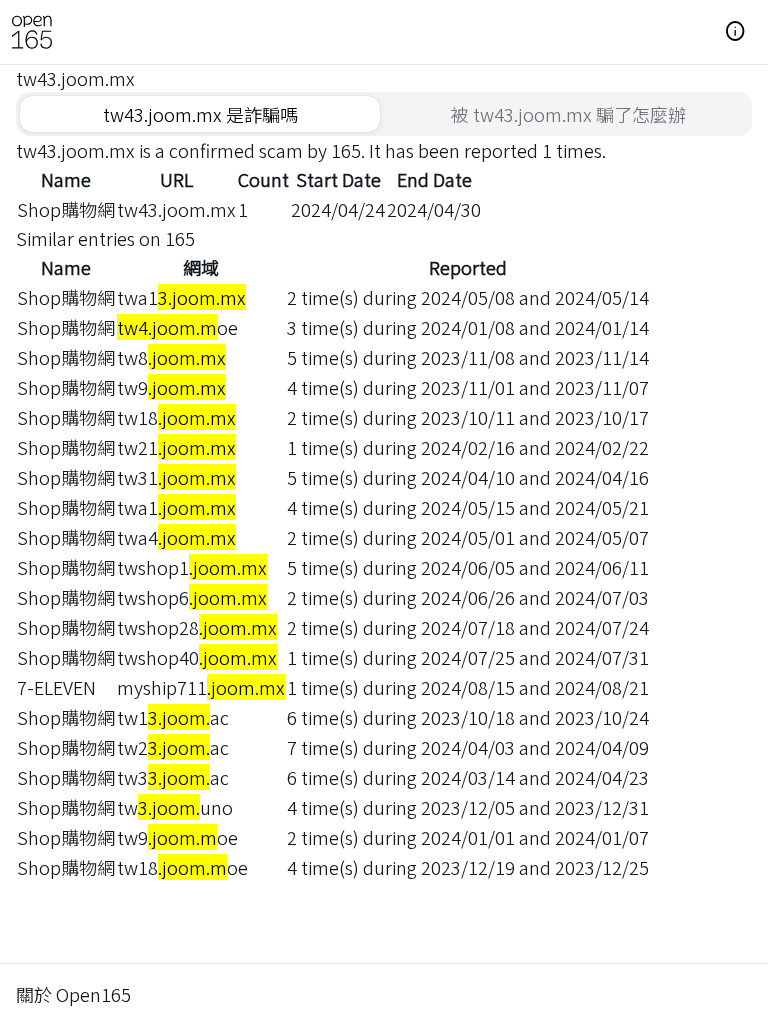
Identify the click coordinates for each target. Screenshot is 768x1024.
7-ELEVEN (56, 687)
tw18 (176, 417)
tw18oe (182, 867)
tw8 (171, 357)
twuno (175, 807)
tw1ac (173, 717)
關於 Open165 (73, 994)
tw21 (176, 447)
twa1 (181, 297)
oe (177, 327)
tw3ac (173, 777)
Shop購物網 (66, 209)
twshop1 (192, 567)
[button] (736, 32)
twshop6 (192, 597)
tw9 (171, 387)
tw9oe (177, 837)
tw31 (176, 477)
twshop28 (197, 627)
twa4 (176, 537)
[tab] (200, 114)
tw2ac (173, 747)
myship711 (201, 687)
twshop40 (197, 657)
